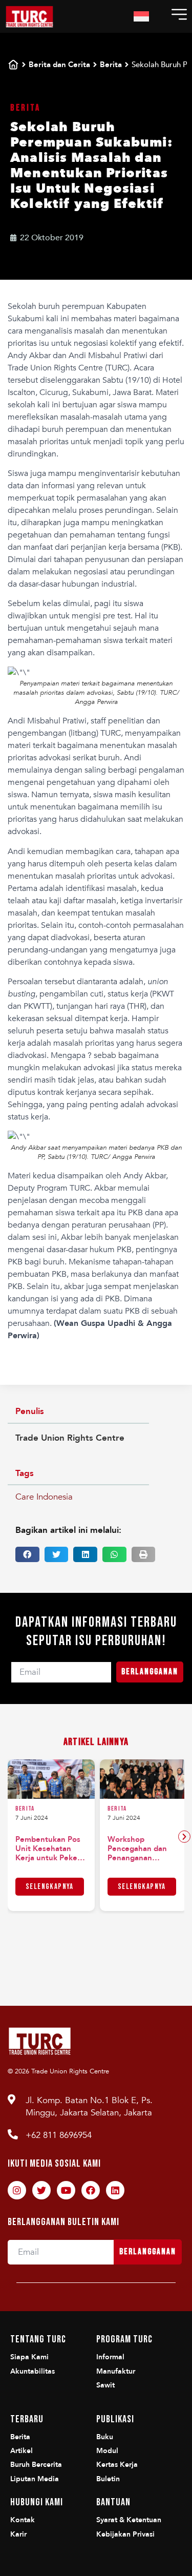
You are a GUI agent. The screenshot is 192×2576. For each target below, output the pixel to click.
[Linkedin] (115, 2190)
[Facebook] (91, 2190)
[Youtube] (66, 2190)
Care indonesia (44, 1497)
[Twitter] (41, 2190)
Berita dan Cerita (59, 65)
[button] (27, 1554)
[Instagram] (17, 2190)
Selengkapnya (50, 1887)
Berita (111, 65)
